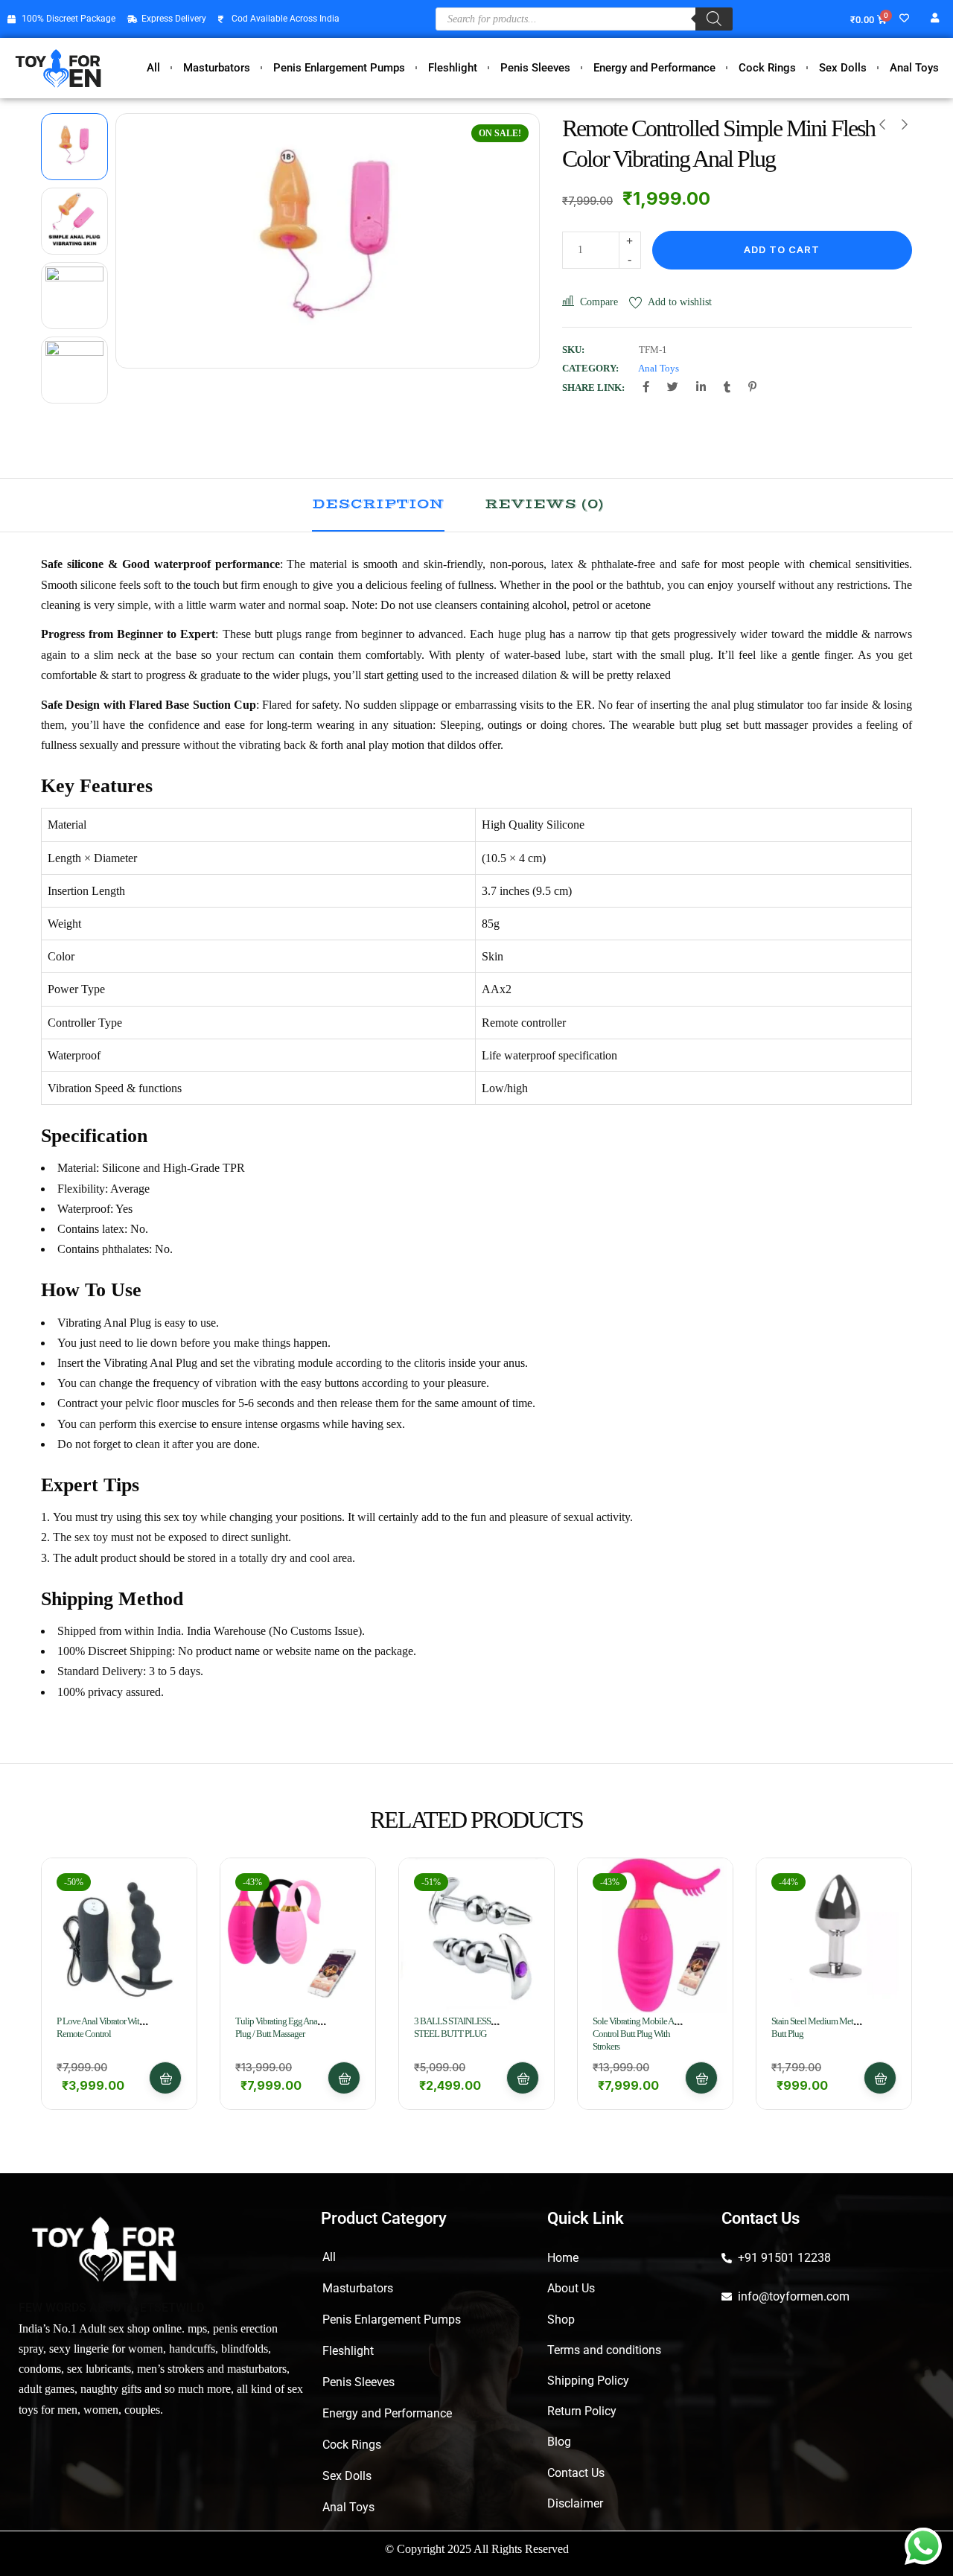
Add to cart (782, 249)
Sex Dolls (843, 68)
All (153, 68)
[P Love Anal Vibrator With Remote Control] (119, 1936)
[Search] (714, 19)
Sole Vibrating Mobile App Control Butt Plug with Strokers (638, 2034)
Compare (599, 302)
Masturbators (217, 68)
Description (378, 504)
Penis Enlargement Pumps (339, 68)
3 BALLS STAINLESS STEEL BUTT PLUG (452, 2027)
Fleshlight (453, 68)
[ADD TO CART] (165, 2078)
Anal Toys (914, 68)
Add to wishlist (680, 302)
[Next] (511, 241)
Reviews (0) (544, 504)
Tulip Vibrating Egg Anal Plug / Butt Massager (277, 2027)
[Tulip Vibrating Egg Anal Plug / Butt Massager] (298, 1936)
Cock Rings (767, 68)
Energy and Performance (654, 68)
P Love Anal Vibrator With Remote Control (100, 2027)
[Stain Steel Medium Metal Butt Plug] (834, 1936)
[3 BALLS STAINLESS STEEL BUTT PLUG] (476, 1936)
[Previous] (144, 241)
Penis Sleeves (535, 68)
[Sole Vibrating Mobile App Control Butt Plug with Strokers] (655, 1936)
